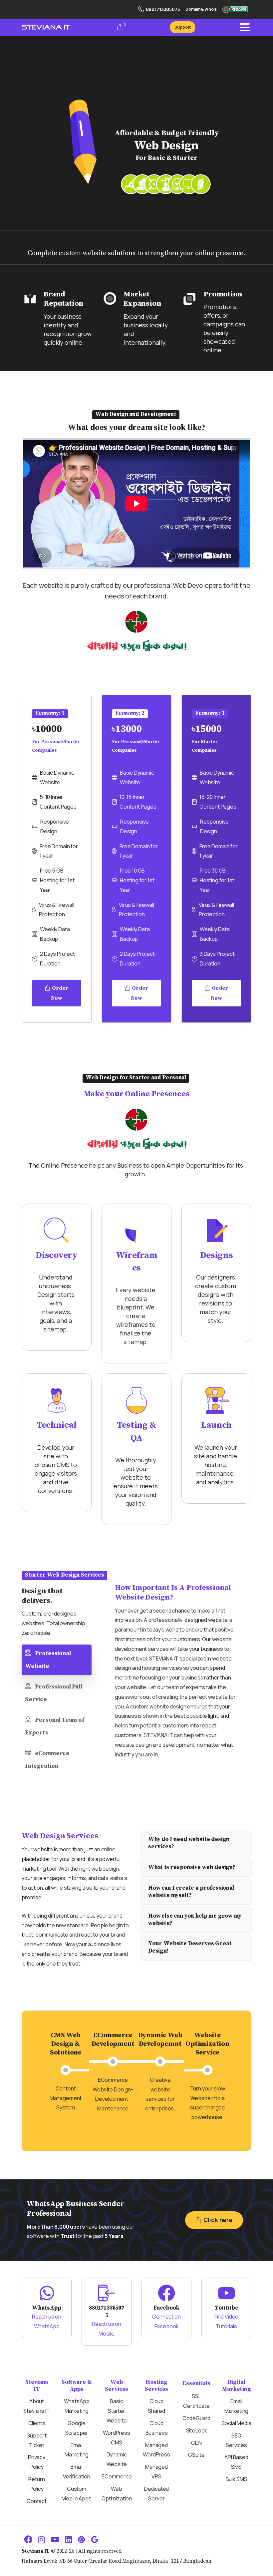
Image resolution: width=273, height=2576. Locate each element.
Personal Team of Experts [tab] (55, 1726)
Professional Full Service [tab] (54, 1693)
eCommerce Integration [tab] (47, 1760)
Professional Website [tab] (48, 1660)
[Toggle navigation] (245, 27)
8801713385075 (163, 9)
